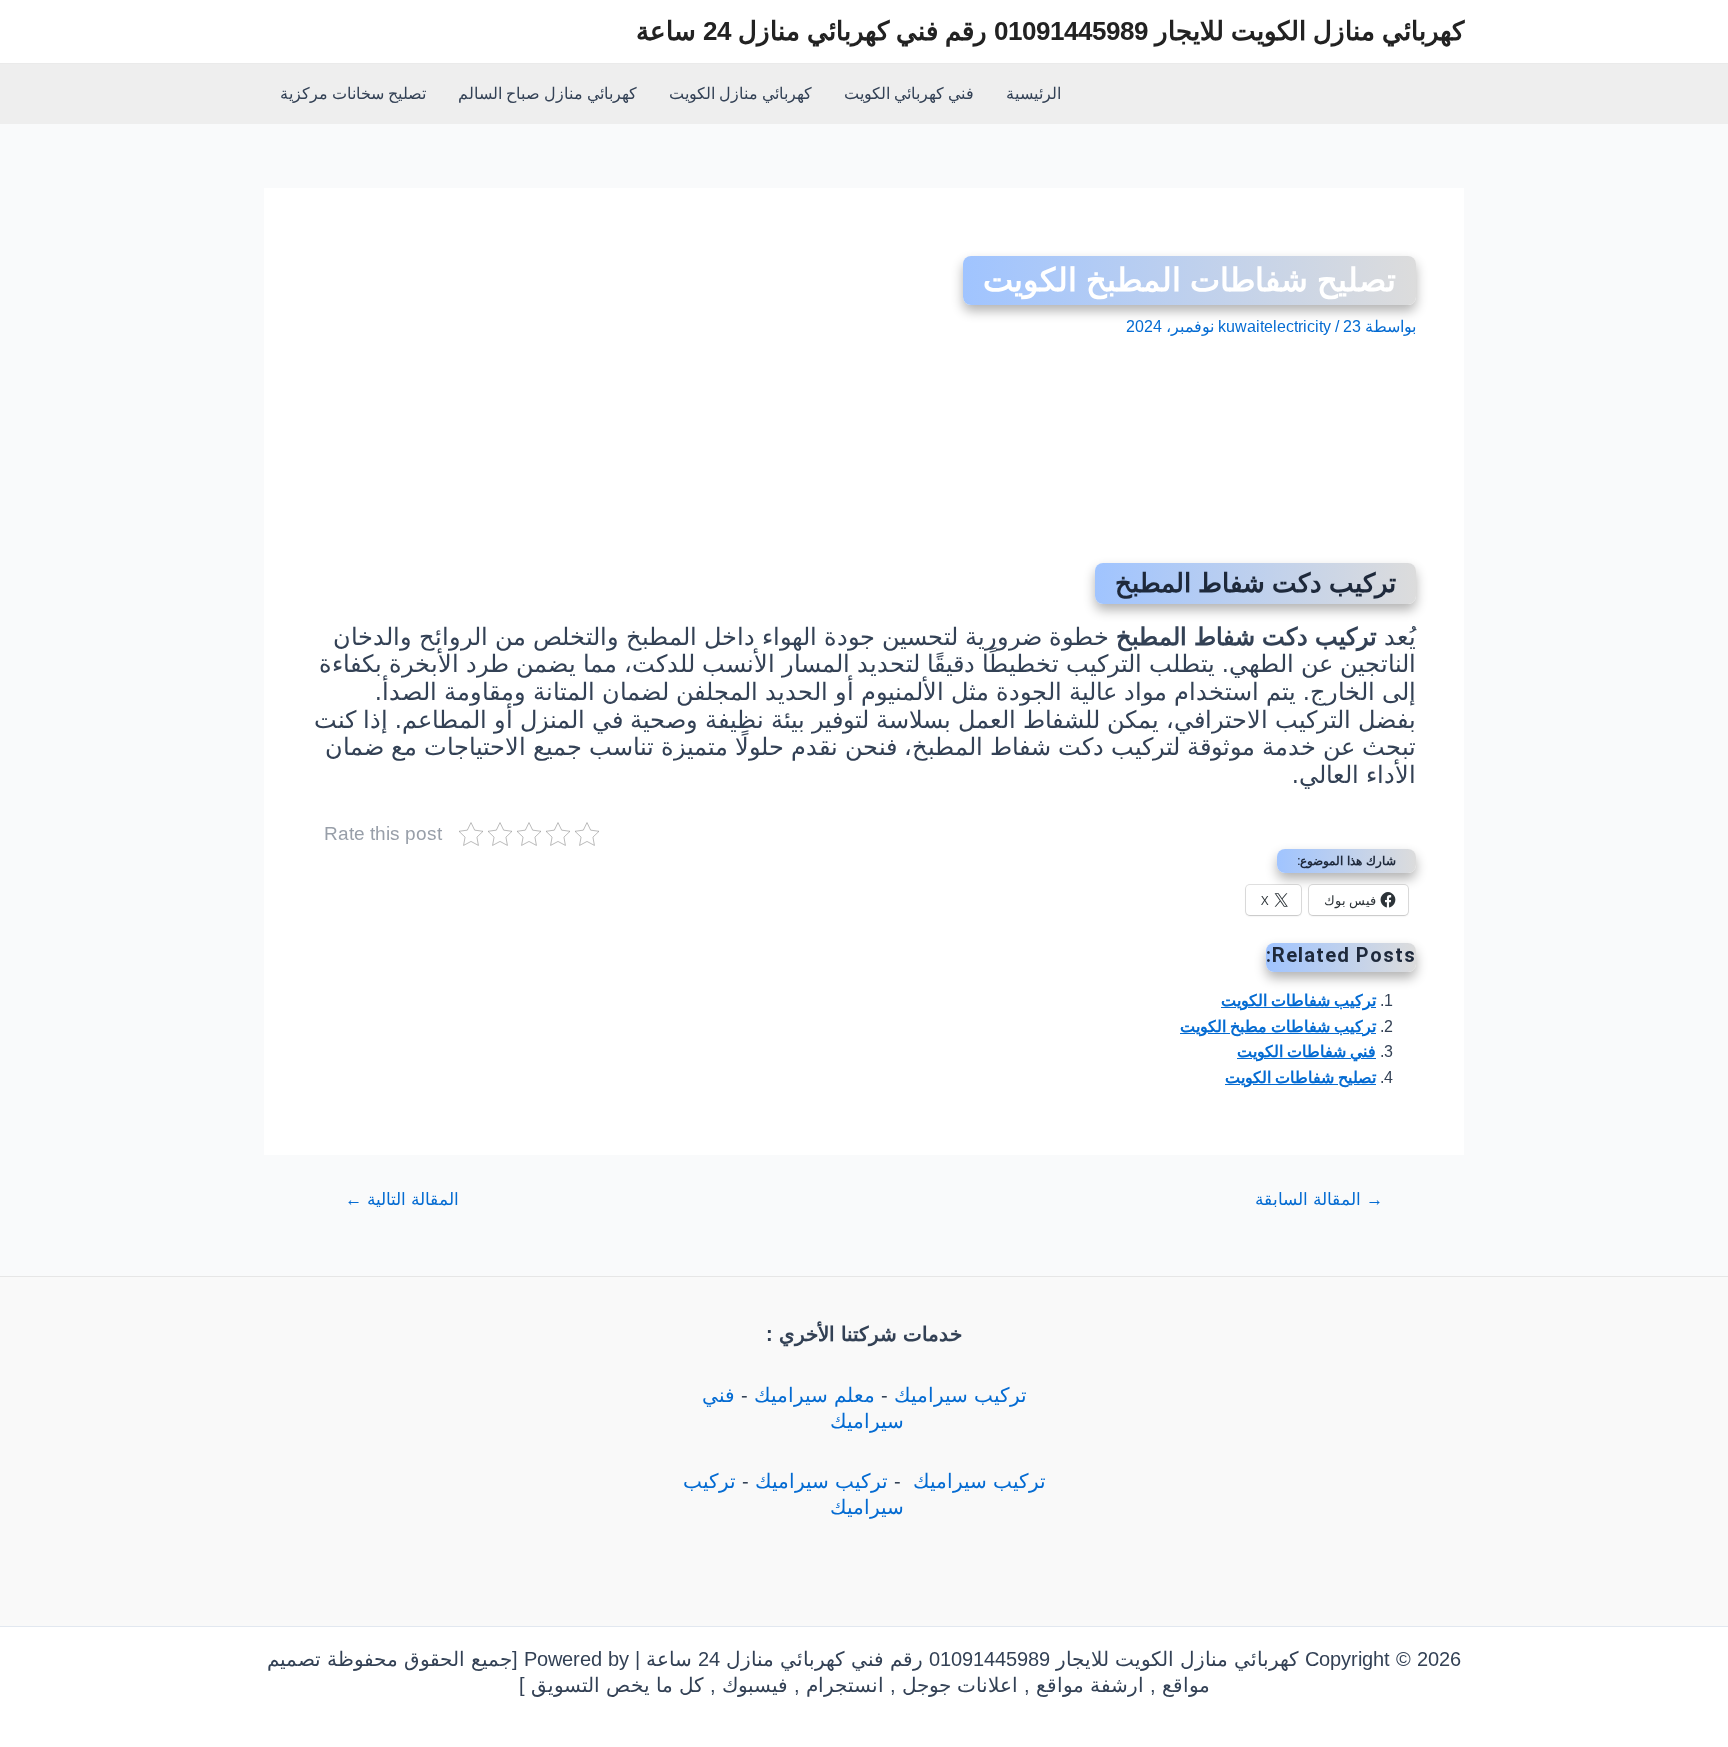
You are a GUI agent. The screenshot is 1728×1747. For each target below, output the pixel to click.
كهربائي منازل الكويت (740, 93)
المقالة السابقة (1319, 1199)
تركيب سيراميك (960, 1395)
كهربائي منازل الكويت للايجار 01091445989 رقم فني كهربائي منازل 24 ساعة (1050, 31)
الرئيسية (1033, 93)
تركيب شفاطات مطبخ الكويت (1278, 1026)
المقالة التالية (402, 1199)
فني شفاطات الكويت (1306, 1051)
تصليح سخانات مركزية (353, 93)
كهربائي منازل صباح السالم (547, 93)
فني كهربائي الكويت (909, 93)
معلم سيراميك (814, 1395)
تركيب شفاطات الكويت (1298, 1000)
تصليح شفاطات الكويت (1300, 1077)
